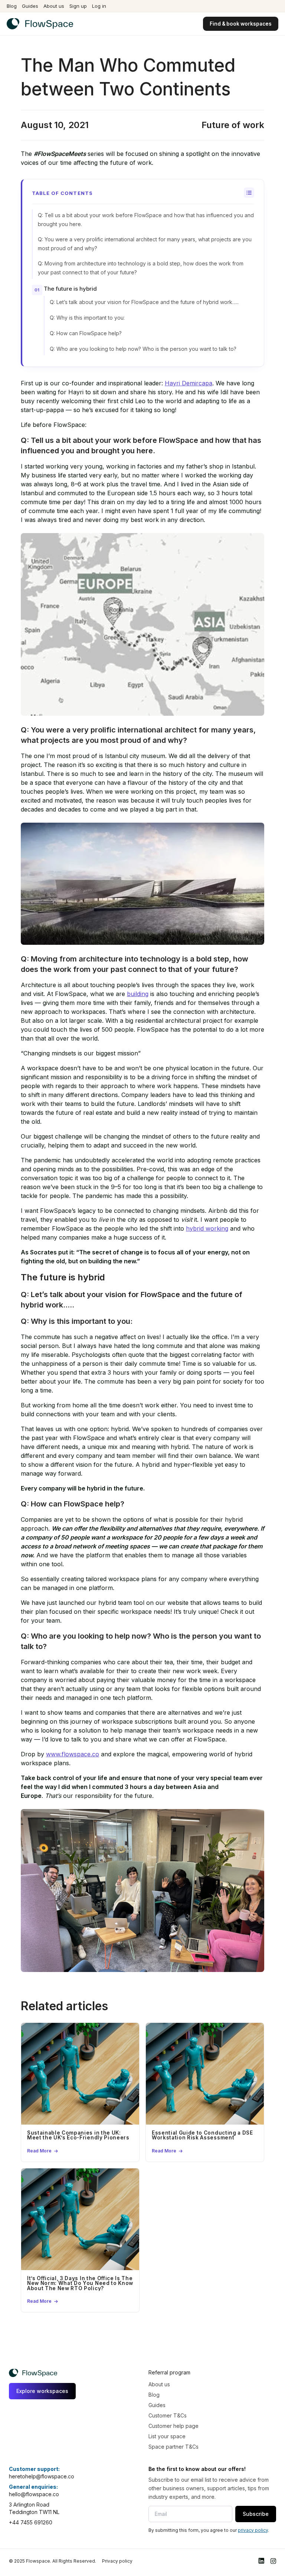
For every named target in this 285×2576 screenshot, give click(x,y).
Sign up (78, 6)
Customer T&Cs (168, 2415)
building (138, 994)
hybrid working (207, 1228)
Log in (99, 6)
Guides (30, 6)
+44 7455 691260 (31, 2522)
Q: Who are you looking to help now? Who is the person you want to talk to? (143, 349)
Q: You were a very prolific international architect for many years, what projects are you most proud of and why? (145, 244)
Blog (12, 6)
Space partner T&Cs (173, 2447)
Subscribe (256, 2514)
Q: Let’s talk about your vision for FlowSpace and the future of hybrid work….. (144, 302)
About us (54, 6)
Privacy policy (117, 2561)
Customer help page (173, 2426)
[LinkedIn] (261, 2561)
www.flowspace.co (73, 1754)
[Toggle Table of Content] (249, 193)
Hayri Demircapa (189, 383)
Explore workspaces (42, 2391)
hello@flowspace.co (34, 2494)
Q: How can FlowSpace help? (86, 333)
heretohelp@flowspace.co (42, 2476)
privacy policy (253, 2530)
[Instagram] (273, 2561)
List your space (167, 2436)
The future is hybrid (70, 289)
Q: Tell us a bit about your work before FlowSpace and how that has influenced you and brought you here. (146, 220)
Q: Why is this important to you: (87, 318)
